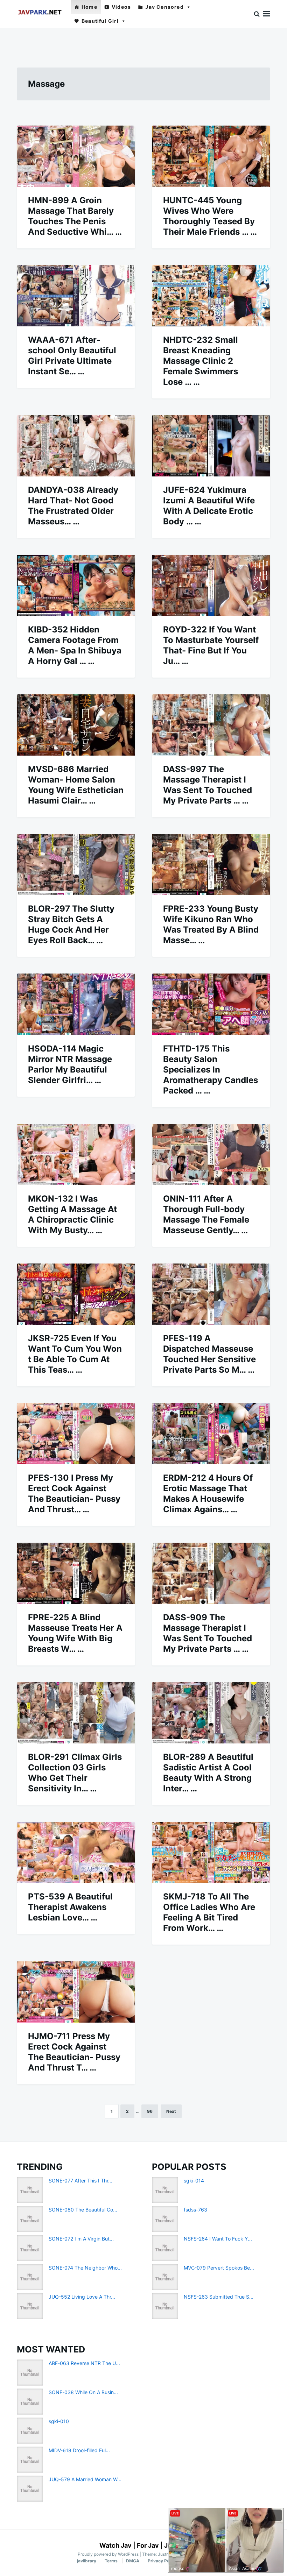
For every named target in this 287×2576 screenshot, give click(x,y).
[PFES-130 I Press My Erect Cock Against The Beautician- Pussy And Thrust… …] (76, 1434)
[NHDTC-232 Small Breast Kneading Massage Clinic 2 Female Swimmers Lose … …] (211, 296)
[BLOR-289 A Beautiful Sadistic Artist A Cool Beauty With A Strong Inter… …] (211, 1713)
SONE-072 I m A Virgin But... (81, 2239)
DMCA (133, 2561)
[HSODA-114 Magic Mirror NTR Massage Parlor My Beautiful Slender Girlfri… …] (76, 1004)
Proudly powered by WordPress (109, 2554)
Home (89, 7)
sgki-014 (194, 2181)
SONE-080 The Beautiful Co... (83, 2210)
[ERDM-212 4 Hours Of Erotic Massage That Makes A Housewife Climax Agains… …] (211, 1434)
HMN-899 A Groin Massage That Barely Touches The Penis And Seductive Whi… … (75, 216)
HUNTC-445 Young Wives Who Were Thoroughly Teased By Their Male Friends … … (210, 216)
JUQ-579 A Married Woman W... (85, 2479)
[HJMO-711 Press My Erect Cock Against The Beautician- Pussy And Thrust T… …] (76, 1992)
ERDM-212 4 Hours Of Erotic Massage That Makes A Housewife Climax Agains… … (208, 1494)
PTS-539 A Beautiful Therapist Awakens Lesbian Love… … (70, 1907)
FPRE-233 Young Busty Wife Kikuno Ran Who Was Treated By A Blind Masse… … (211, 924)
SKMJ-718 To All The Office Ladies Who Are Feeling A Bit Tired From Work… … (209, 1912)
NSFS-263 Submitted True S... (219, 2297)
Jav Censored (164, 7)
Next (171, 2111)
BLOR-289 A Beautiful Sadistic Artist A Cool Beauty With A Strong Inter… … (208, 1773)
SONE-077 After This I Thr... (80, 2181)
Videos (121, 7)
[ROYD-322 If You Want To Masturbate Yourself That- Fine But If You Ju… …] (211, 585)
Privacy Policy (162, 2561)
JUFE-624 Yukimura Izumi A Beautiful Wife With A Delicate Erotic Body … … (209, 506)
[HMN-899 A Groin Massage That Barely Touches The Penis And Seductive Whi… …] (76, 156)
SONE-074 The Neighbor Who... (85, 2268)
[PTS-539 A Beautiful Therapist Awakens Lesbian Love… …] (76, 1852)
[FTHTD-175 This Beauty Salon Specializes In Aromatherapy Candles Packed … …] (211, 1004)
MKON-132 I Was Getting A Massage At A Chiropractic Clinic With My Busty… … (72, 1214)
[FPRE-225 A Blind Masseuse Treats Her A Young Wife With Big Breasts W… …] (76, 1573)
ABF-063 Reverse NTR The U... (84, 2363)
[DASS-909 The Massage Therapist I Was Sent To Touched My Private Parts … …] (211, 1573)
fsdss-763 (195, 2210)
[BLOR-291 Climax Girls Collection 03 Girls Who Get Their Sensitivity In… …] (76, 1713)
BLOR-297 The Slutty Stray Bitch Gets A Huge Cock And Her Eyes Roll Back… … (71, 924)
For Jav (148, 2545)
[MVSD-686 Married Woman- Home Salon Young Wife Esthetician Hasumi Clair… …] (76, 725)
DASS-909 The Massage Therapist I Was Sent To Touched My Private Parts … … (208, 1633)
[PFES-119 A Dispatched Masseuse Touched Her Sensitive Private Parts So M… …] (211, 1294)
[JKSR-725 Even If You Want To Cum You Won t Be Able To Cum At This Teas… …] (76, 1294)
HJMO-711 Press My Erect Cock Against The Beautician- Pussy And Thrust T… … (74, 2052)
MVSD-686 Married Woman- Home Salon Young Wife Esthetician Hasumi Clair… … (76, 785)
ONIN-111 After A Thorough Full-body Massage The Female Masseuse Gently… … (206, 1214)
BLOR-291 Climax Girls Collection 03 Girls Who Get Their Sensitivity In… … (75, 1773)
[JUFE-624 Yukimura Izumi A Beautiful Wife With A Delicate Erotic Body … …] (211, 446)
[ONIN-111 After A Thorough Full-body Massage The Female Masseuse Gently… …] (211, 1155)
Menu (267, 14)
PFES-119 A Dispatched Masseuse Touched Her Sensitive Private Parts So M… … (209, 1354)
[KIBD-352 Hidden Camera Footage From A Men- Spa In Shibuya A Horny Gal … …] (76, 585)
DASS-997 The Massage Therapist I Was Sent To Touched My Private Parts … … (208, 785)
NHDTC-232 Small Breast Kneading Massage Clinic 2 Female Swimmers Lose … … (201, 361)
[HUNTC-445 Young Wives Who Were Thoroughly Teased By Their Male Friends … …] (211, 156)
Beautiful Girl (100, 21)
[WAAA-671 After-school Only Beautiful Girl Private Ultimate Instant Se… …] (76, 296)
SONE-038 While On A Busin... (83, 2392)
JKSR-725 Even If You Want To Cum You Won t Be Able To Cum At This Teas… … (75, 1354)
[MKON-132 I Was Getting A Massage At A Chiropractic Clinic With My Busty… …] (76, 1155)
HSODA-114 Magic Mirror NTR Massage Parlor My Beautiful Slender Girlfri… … (70, 1064)
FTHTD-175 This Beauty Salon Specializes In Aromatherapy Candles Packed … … (211, 1070)
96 (150, 2111)
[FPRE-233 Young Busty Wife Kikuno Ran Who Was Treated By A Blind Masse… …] (211, 865)
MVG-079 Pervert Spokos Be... (219, 2268)
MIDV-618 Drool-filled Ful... (79, 2450)
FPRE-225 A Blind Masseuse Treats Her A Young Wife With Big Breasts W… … (75, 1633)
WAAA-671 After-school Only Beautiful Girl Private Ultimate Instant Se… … (72, 356)
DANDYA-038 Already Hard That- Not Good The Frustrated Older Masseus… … (73, 506)
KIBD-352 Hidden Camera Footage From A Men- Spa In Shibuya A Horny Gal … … (75, 645)
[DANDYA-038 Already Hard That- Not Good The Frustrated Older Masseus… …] (76, 446)
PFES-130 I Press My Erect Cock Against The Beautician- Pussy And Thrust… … (74, 1494)
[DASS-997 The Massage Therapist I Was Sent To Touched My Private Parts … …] (211, 725)
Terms (111, 2561)
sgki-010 (59, 2421)
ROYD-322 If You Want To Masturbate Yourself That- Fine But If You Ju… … (211, 645)
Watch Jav (115, 2545)
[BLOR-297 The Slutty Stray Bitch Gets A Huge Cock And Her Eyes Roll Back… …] (76, 865)
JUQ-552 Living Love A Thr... (82, 2297)
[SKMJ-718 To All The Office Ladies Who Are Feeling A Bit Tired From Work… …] (211, 1852)
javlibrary (87, 2561)
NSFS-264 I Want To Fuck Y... (218, 2239)
